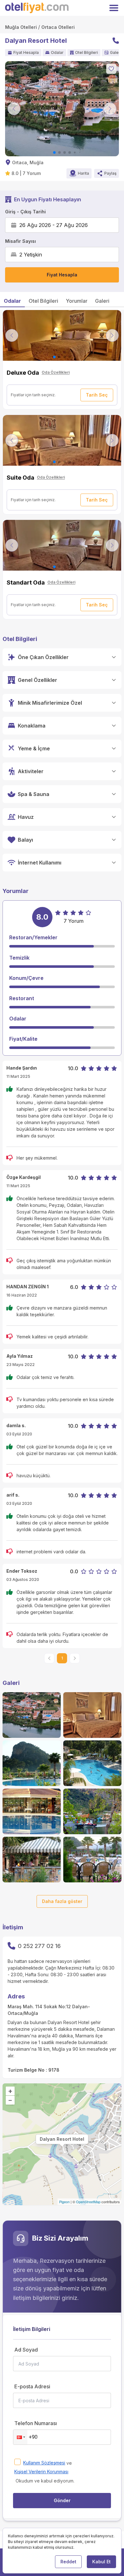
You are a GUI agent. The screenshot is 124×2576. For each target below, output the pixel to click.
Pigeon (64, 2202)
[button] (20, 2437)
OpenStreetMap (88, 2202)
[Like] (111, 69)
